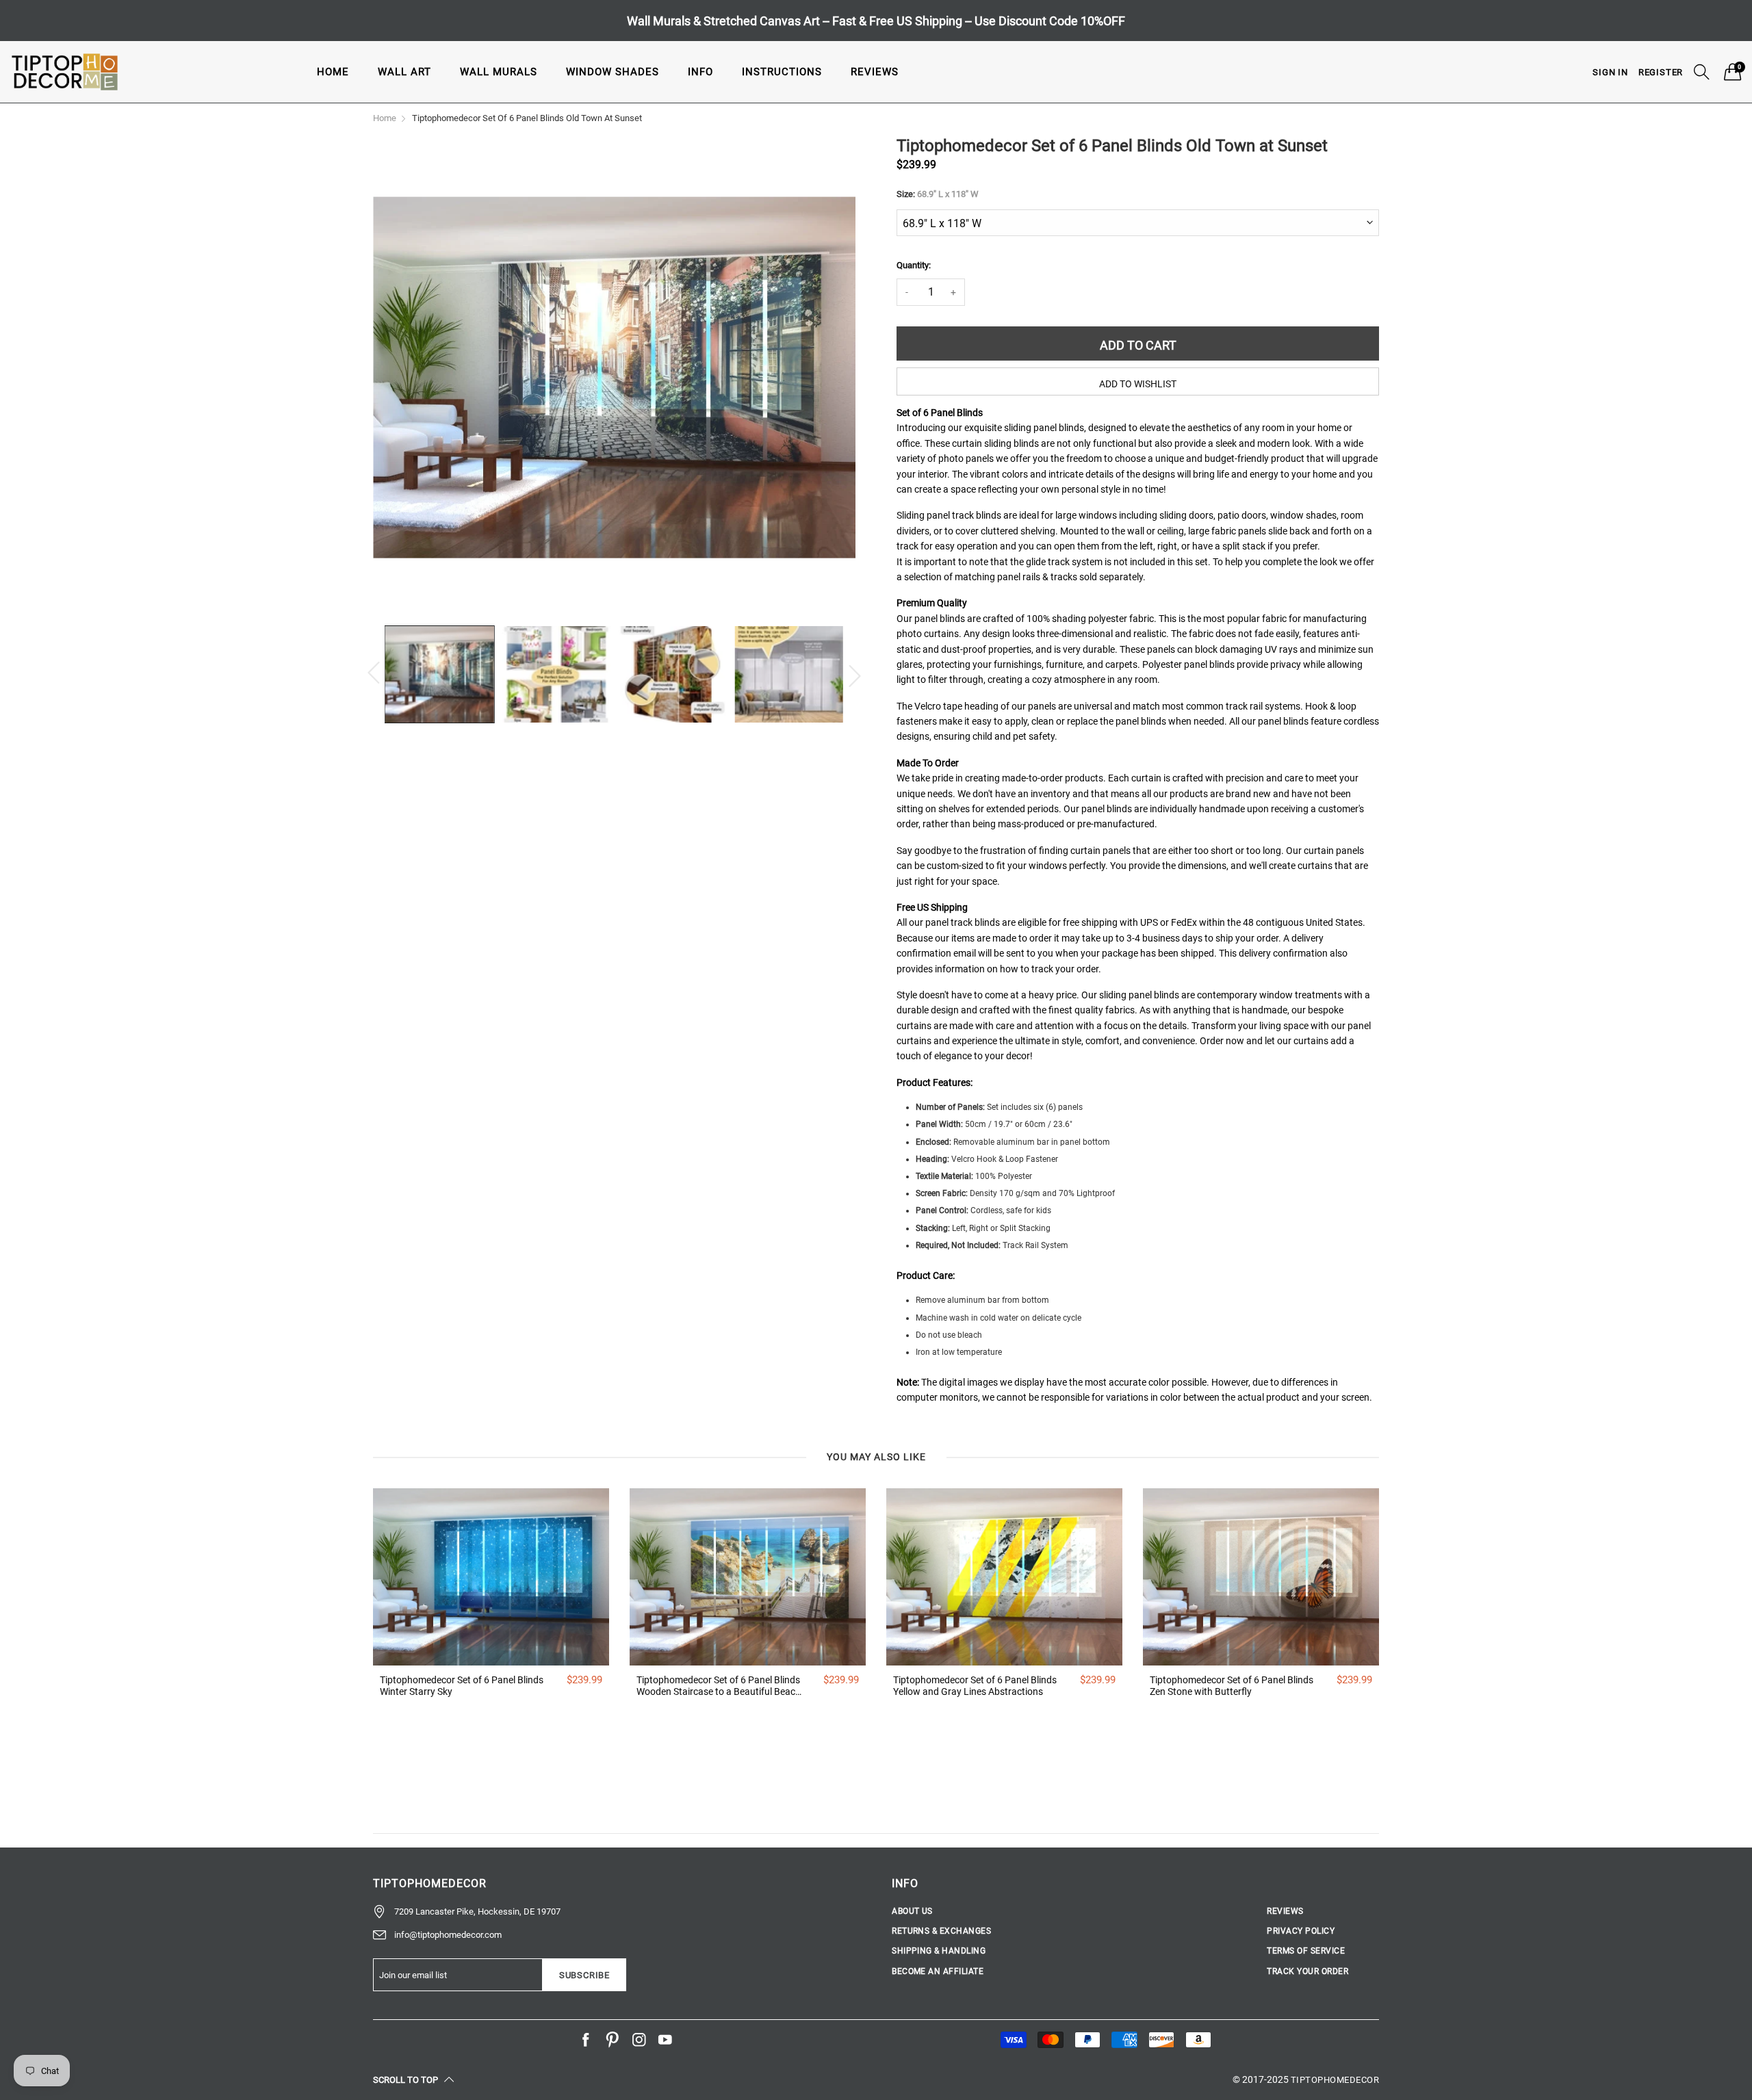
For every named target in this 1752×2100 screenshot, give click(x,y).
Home (333, 72)
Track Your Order (1307, 1971)
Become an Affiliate (938, 1971)
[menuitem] (333, 72)
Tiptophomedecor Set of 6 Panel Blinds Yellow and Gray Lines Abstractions (975, 1686)
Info (700, 72)
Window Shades (613, 72)
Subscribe (584, 1975)
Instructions (782, 72)
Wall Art (404, 72)
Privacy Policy (1301, 1931)
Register (1661, 72)
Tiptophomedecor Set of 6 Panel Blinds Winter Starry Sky (462, 1686)
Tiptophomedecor (1335, 2080)
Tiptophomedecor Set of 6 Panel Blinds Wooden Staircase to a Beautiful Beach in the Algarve (719, 1686)
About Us (912, 1911)
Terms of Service (1306, 1951)
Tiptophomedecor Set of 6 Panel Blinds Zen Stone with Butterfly (1232, 1686)
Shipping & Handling (939, 1951)
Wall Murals (499, 72)
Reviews (875, 72)
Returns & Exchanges (941, 1931)
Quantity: (914, 265)
